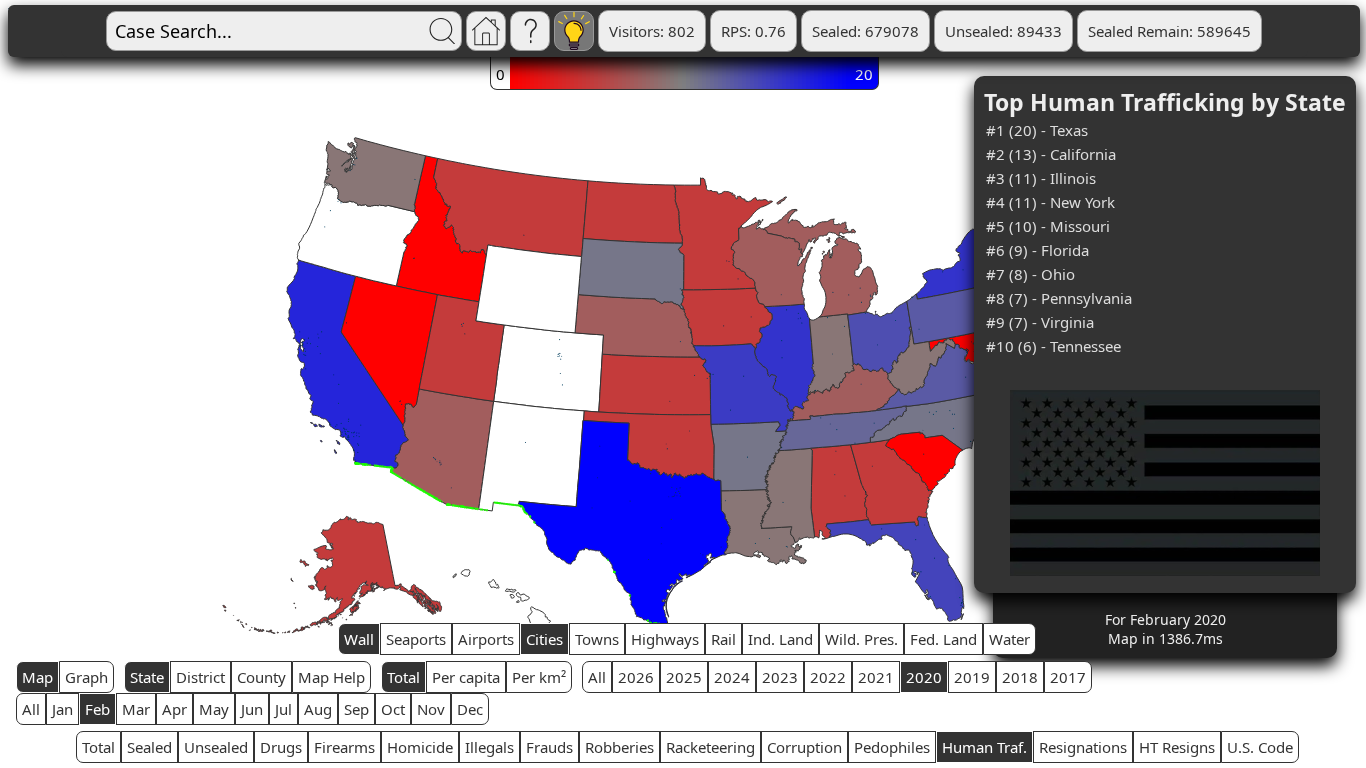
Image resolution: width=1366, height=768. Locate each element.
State (147, 677)
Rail (723, 639)
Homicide (420, 747)
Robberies (619, 747)
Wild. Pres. (861, 639)
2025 (684, 677)
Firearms (344, 747)
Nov (431, 709)
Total (403, 677)
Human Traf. (984, 747)
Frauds (549, 747)
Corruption (804, 747)
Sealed (149, 747)
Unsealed (216, 747)
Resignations (1083, 747)
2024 (732, 677)
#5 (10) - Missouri (1048, 226)
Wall (359, 639)
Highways (665, 639)
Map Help (331, 677)
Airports (486, 639)
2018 (1020, 677)
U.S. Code (1260, 747)
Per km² (539, 677)
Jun (252, 709)
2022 (828, 677)
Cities (544, 639)
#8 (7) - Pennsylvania (1059, 298)
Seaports (416, 639)
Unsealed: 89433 (1003, 31)
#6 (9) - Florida (1037, 250)
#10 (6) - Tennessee (1053, 346)
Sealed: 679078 (865, 31)
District (200, 677)
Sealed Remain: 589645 (1169, 31)
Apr (174, 709)
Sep (356, 709)
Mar (136, 709)
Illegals (489, 747)
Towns (597, 639)
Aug (318, 709)
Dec (470, 709)
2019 (972, 677)
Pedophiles (892, 747)
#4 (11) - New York (1050, 202)
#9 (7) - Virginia (1040, 322)
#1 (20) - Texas (1037, 130)
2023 (780, 677)
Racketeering (710, 747)
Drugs (281, 747)
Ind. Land (780, 639)
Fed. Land (943, 639)
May (214, 709)
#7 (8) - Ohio (1030, 274)
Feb (97, 709)
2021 (876, 677)
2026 (636, 677)
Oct (393, 709)
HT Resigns (1177, 747)
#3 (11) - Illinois (1041, 178)
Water (1009, 639)
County (261, 677)
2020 (924, 677)
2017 (1068, 677)
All (597, 677)
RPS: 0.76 (753, 31)
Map (37, 677)
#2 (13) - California (1051, 154)
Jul (283, 709)
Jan (62, 709)
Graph (86, 677)
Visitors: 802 (652, 31)
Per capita (466, 677)
